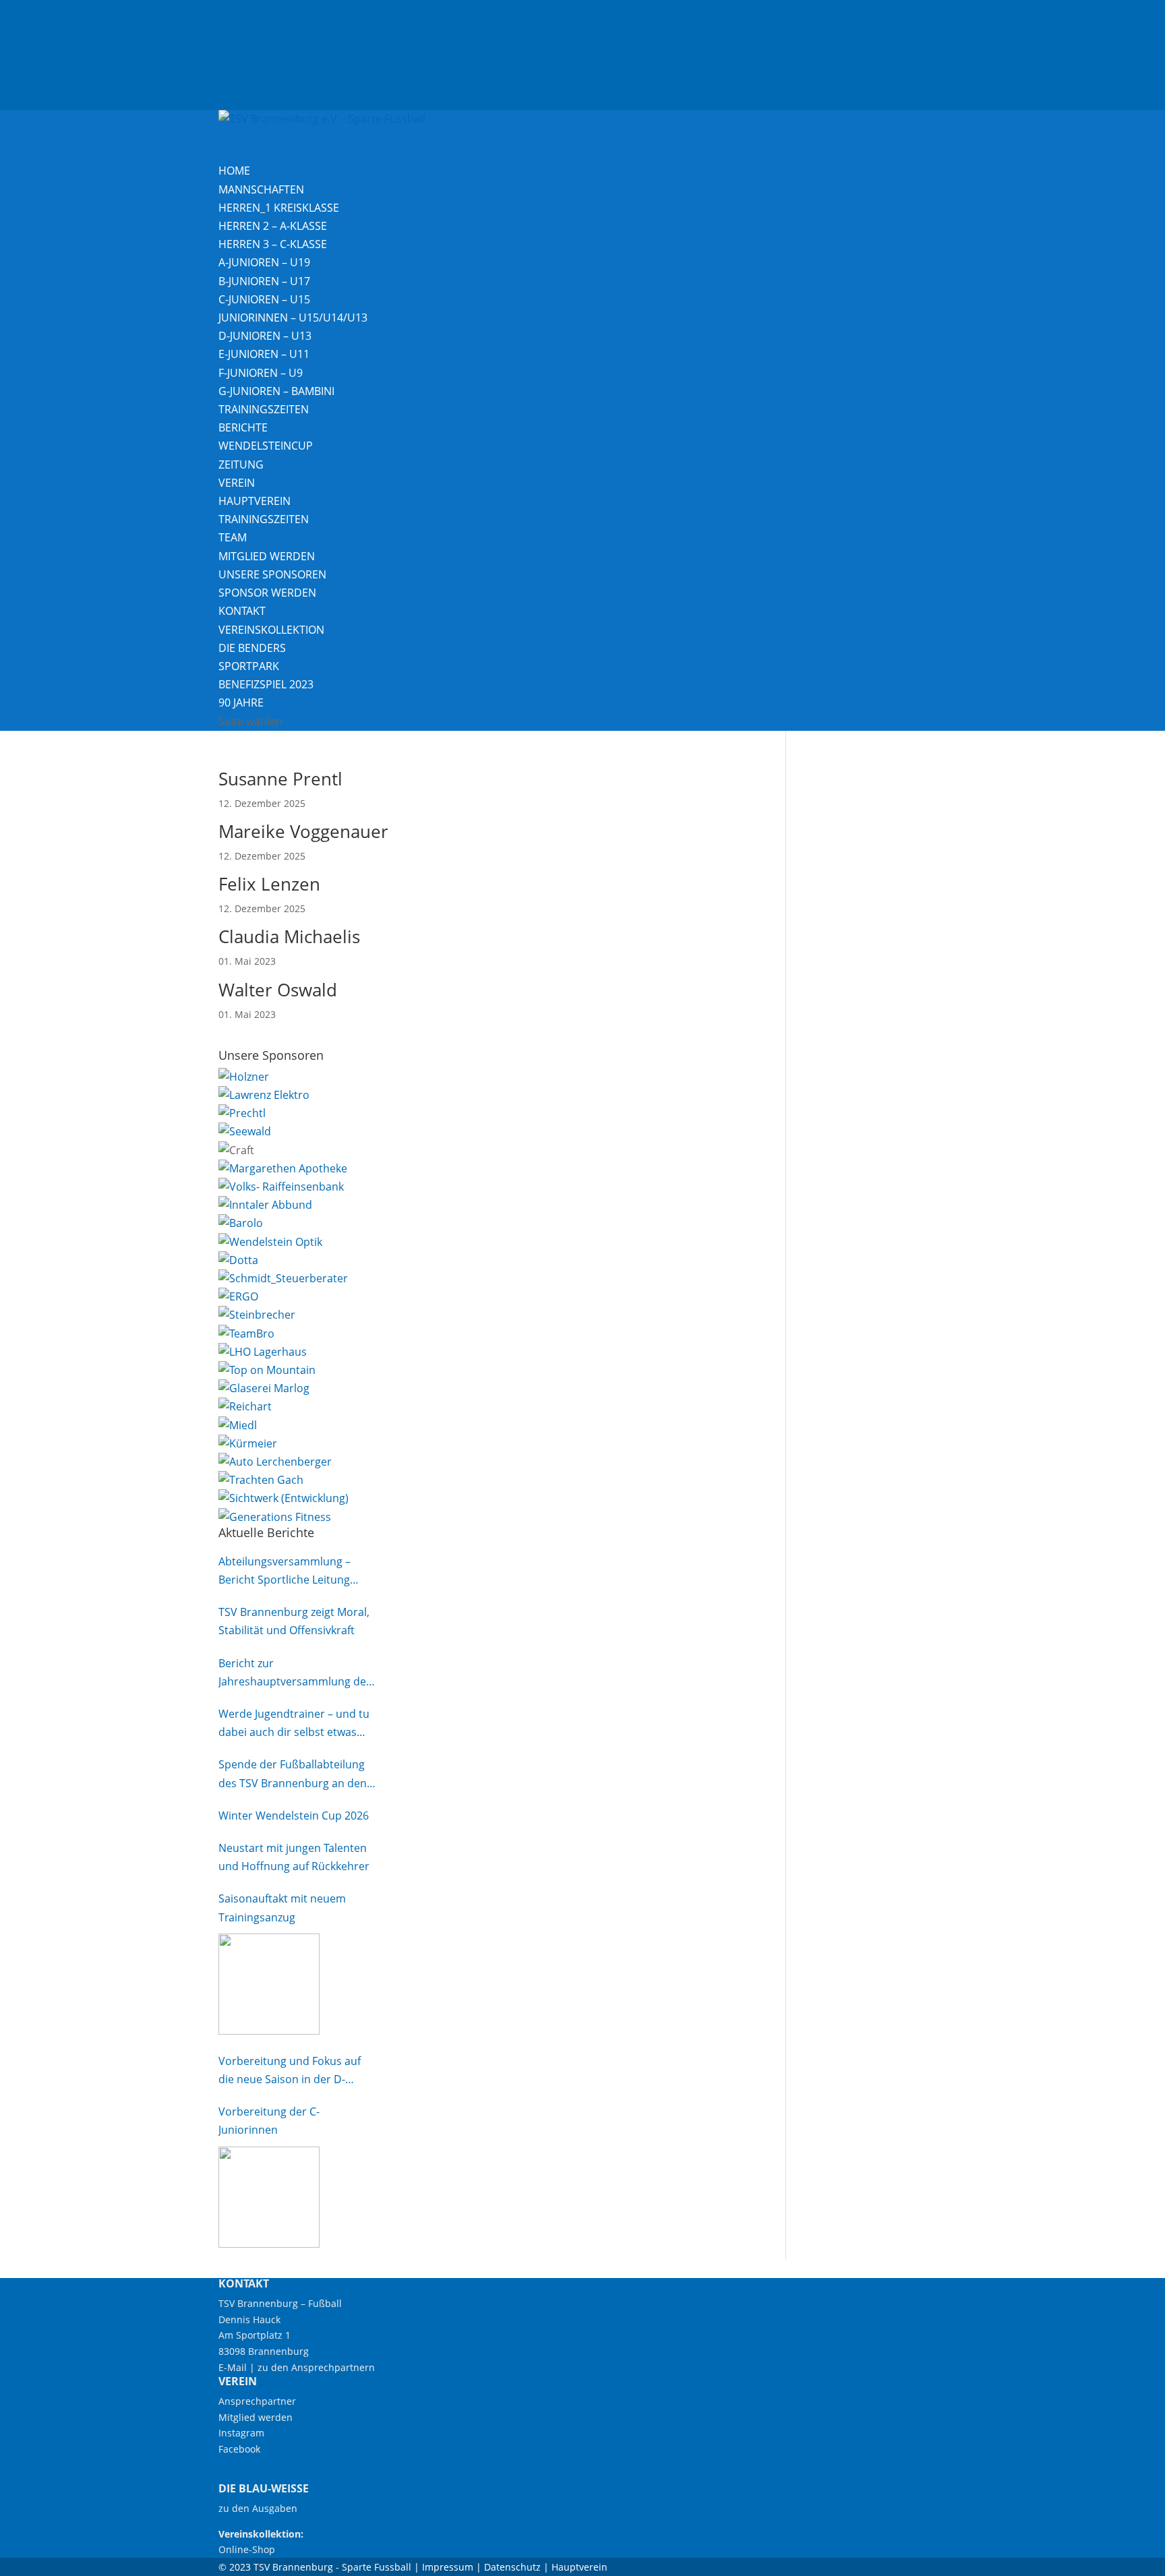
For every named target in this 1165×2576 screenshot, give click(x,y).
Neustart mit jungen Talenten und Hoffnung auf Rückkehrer (294, 1857)
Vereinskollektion (271, 630)
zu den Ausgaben (258, 2508)
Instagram (244, 9)
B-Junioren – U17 (264, 281)
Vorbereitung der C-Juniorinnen (269, 2121)
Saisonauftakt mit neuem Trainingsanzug (282, 1908)
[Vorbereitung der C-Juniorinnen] (269, 2197)
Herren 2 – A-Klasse (273, 226)
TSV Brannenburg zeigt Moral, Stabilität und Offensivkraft (294, 1621)
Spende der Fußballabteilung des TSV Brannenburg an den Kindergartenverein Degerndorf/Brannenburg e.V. (294, 1774)
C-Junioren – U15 (264, 299)
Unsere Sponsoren (272, 574)
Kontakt (238, 45)
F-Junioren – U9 (261, 373)
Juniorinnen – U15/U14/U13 (293, 318)
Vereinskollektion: (261, 2534)
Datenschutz (250, 100)
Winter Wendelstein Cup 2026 (294, 1816)
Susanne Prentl (280, 779)
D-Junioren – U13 (265, 336)
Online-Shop (247, 2549)
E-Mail (233, 2367)
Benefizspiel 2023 (266, 684)
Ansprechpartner (257, 2401)
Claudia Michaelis (289, 936)
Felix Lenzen (269, 884)
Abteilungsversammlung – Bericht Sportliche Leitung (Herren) (285, 1571)
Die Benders (252, 648)
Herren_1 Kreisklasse (279, 208)
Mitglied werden (267, 556)
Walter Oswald (278, 990)
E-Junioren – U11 (264, 354)
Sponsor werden (267, 593)
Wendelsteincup (266, 446)
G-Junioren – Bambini (276, 391)
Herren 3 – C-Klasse (273, 244)
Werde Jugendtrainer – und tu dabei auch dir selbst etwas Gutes (294, 1724)
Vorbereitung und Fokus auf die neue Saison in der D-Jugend (290, 2071)
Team (233, 537)
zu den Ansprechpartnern (316, 2367)
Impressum (247, 82)
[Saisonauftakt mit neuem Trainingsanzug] (269, 1984)
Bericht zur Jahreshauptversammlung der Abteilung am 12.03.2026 (295, 1673)
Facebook (243, 27)
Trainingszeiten (264, 409)
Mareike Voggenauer (303, 831)
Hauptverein (255, 501)
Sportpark (249, 666)
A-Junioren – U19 (264, 262)
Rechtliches (247, 64)
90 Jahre (241, 702)
